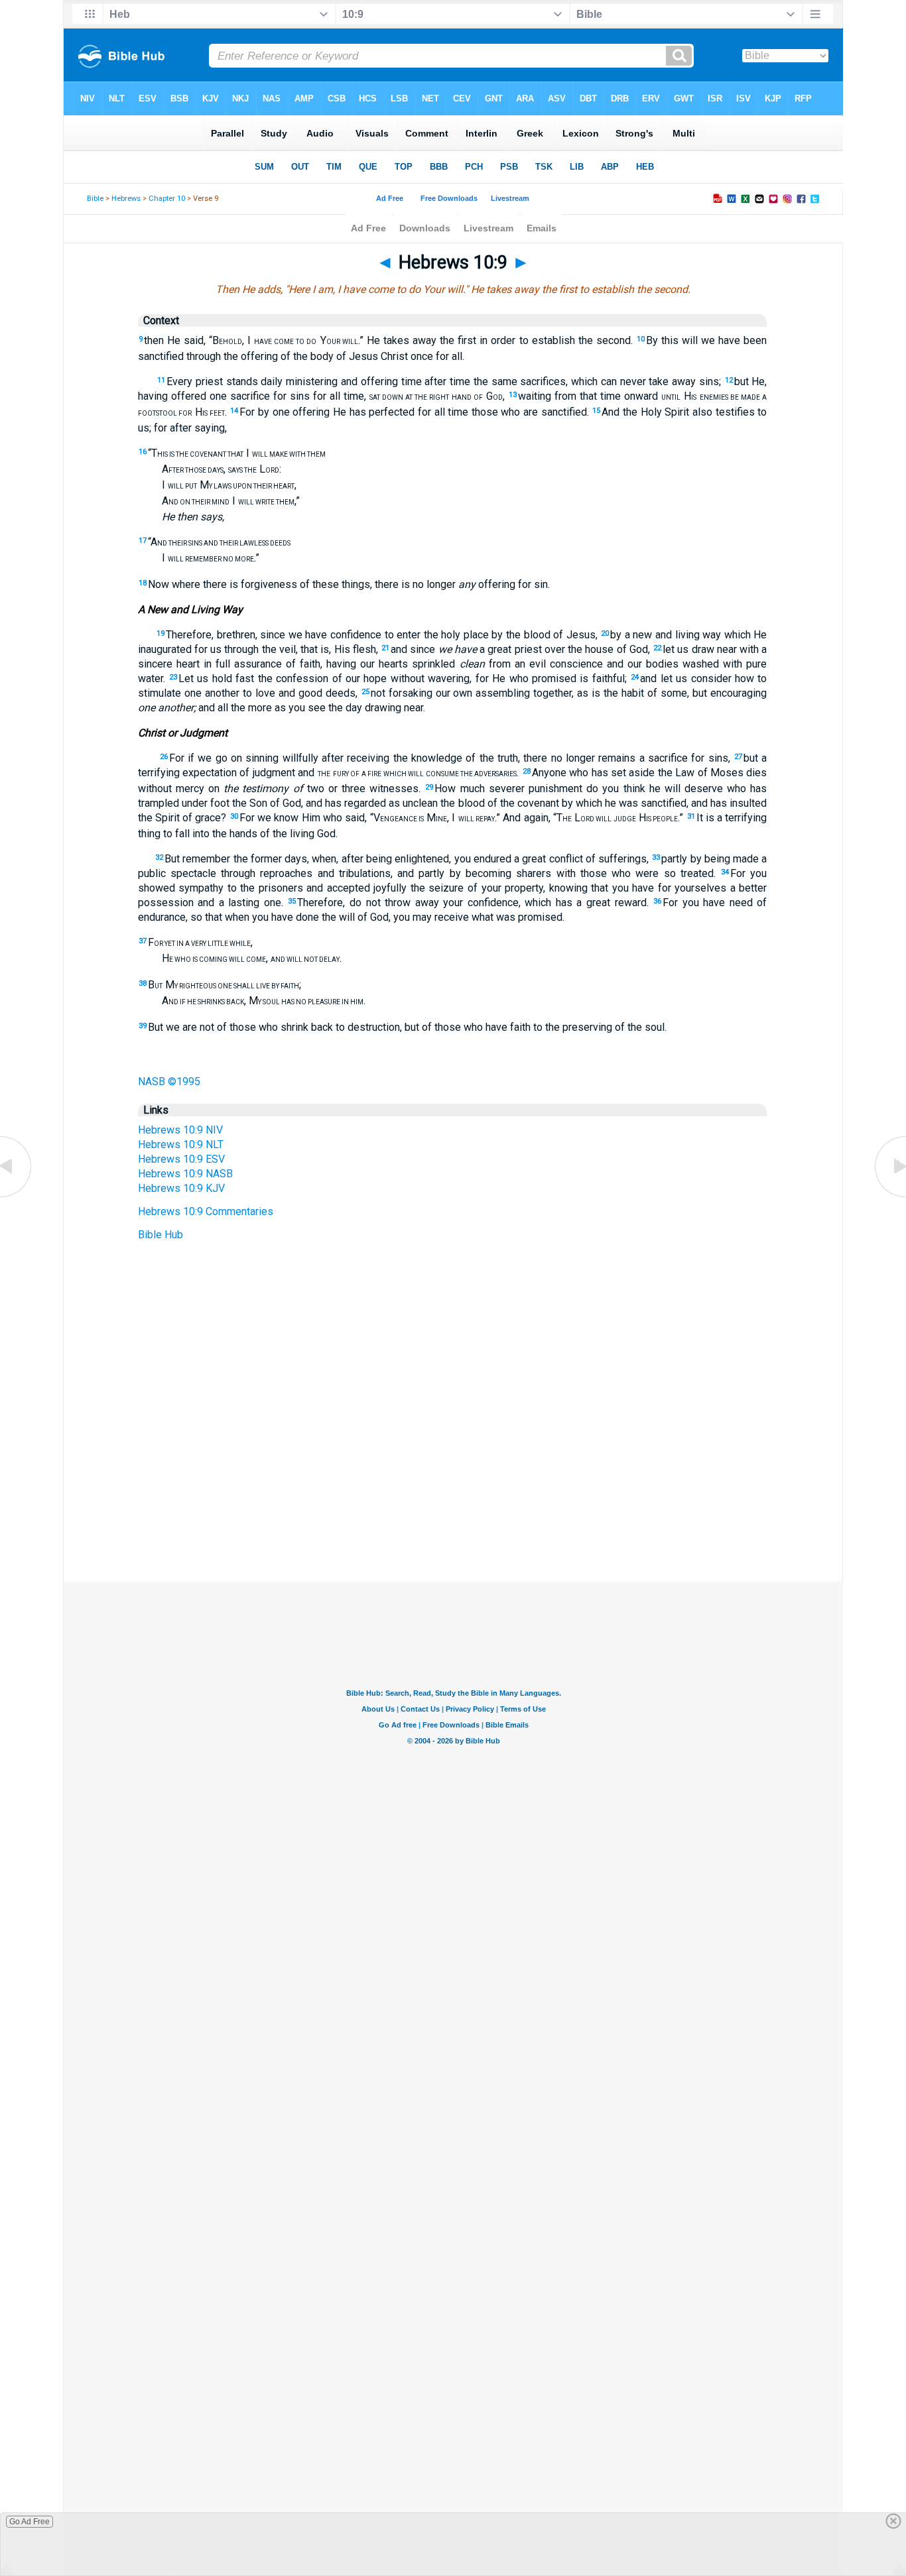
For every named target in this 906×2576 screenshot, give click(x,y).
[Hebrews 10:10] (889, 1196)
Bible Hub (161, 1235)
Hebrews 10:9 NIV (180, 1130)
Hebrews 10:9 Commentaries (206, 1211)
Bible (95, 199)
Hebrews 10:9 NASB (185, 1174)
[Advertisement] (453, 1501)
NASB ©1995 (169, 1082)
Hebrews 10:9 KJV (181, 1188)
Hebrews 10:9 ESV (181, 1159)
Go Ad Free (30, 2522)
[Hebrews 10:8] (17, 1196)
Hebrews (126, 199)
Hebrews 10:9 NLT (181, 1144)
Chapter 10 (167, 199)
